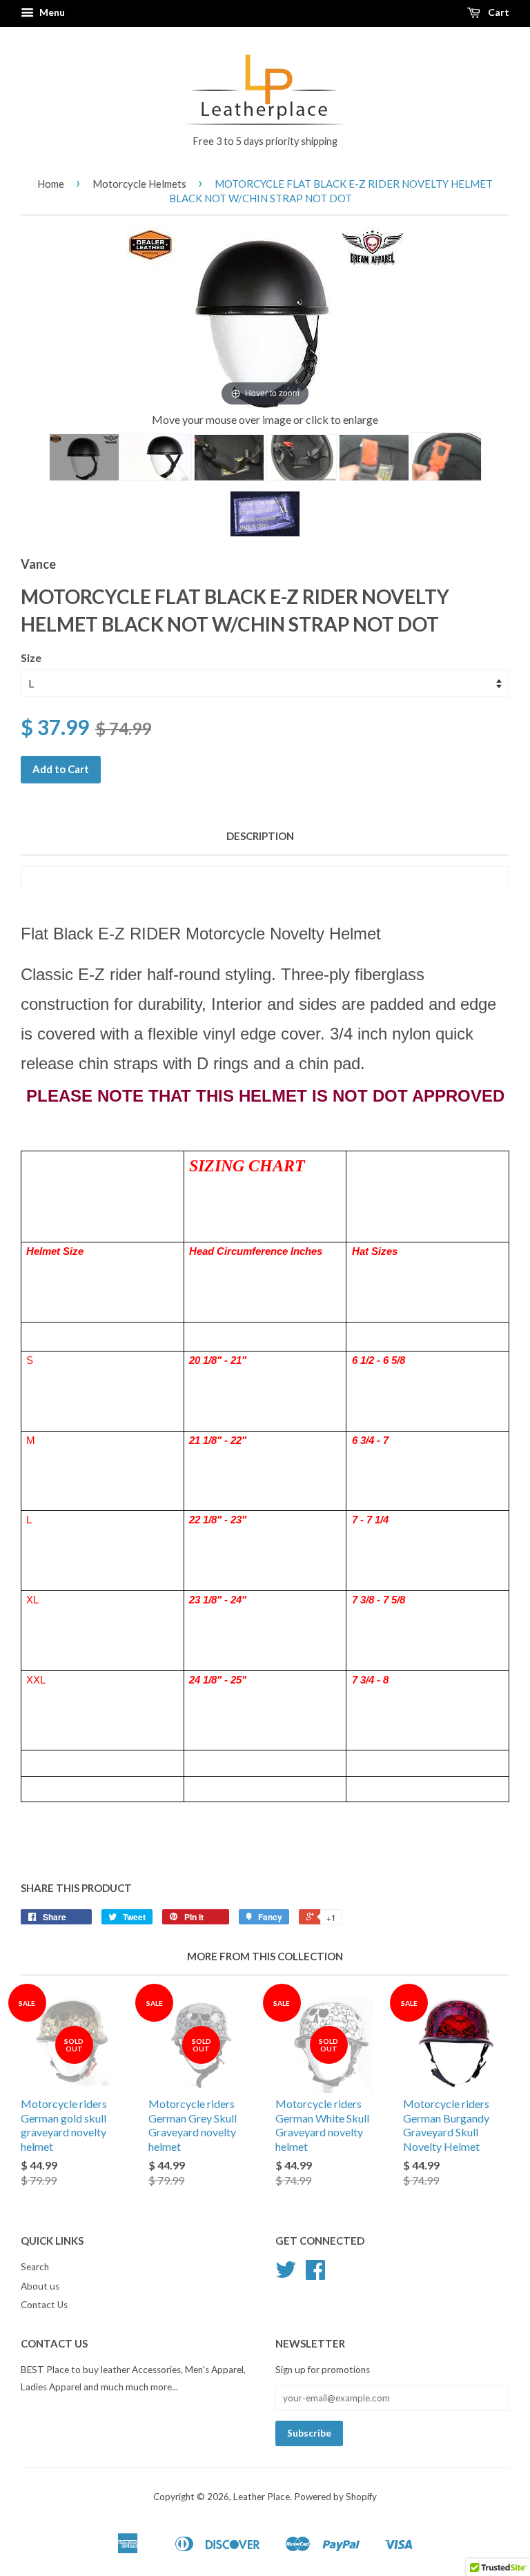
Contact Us (44, 2305)
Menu (51, 12)
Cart (498, 12)
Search (35, 2267)
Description (260, 836)
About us (40, 2286)
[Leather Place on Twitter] (286, 2274)
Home (51, 184)
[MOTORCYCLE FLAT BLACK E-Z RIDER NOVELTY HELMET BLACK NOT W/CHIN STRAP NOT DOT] (84, 457)
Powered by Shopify (335, 2497)
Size (31, 657)
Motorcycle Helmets (139, 184)
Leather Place (262, 2497)
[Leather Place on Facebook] (315, 2274)
